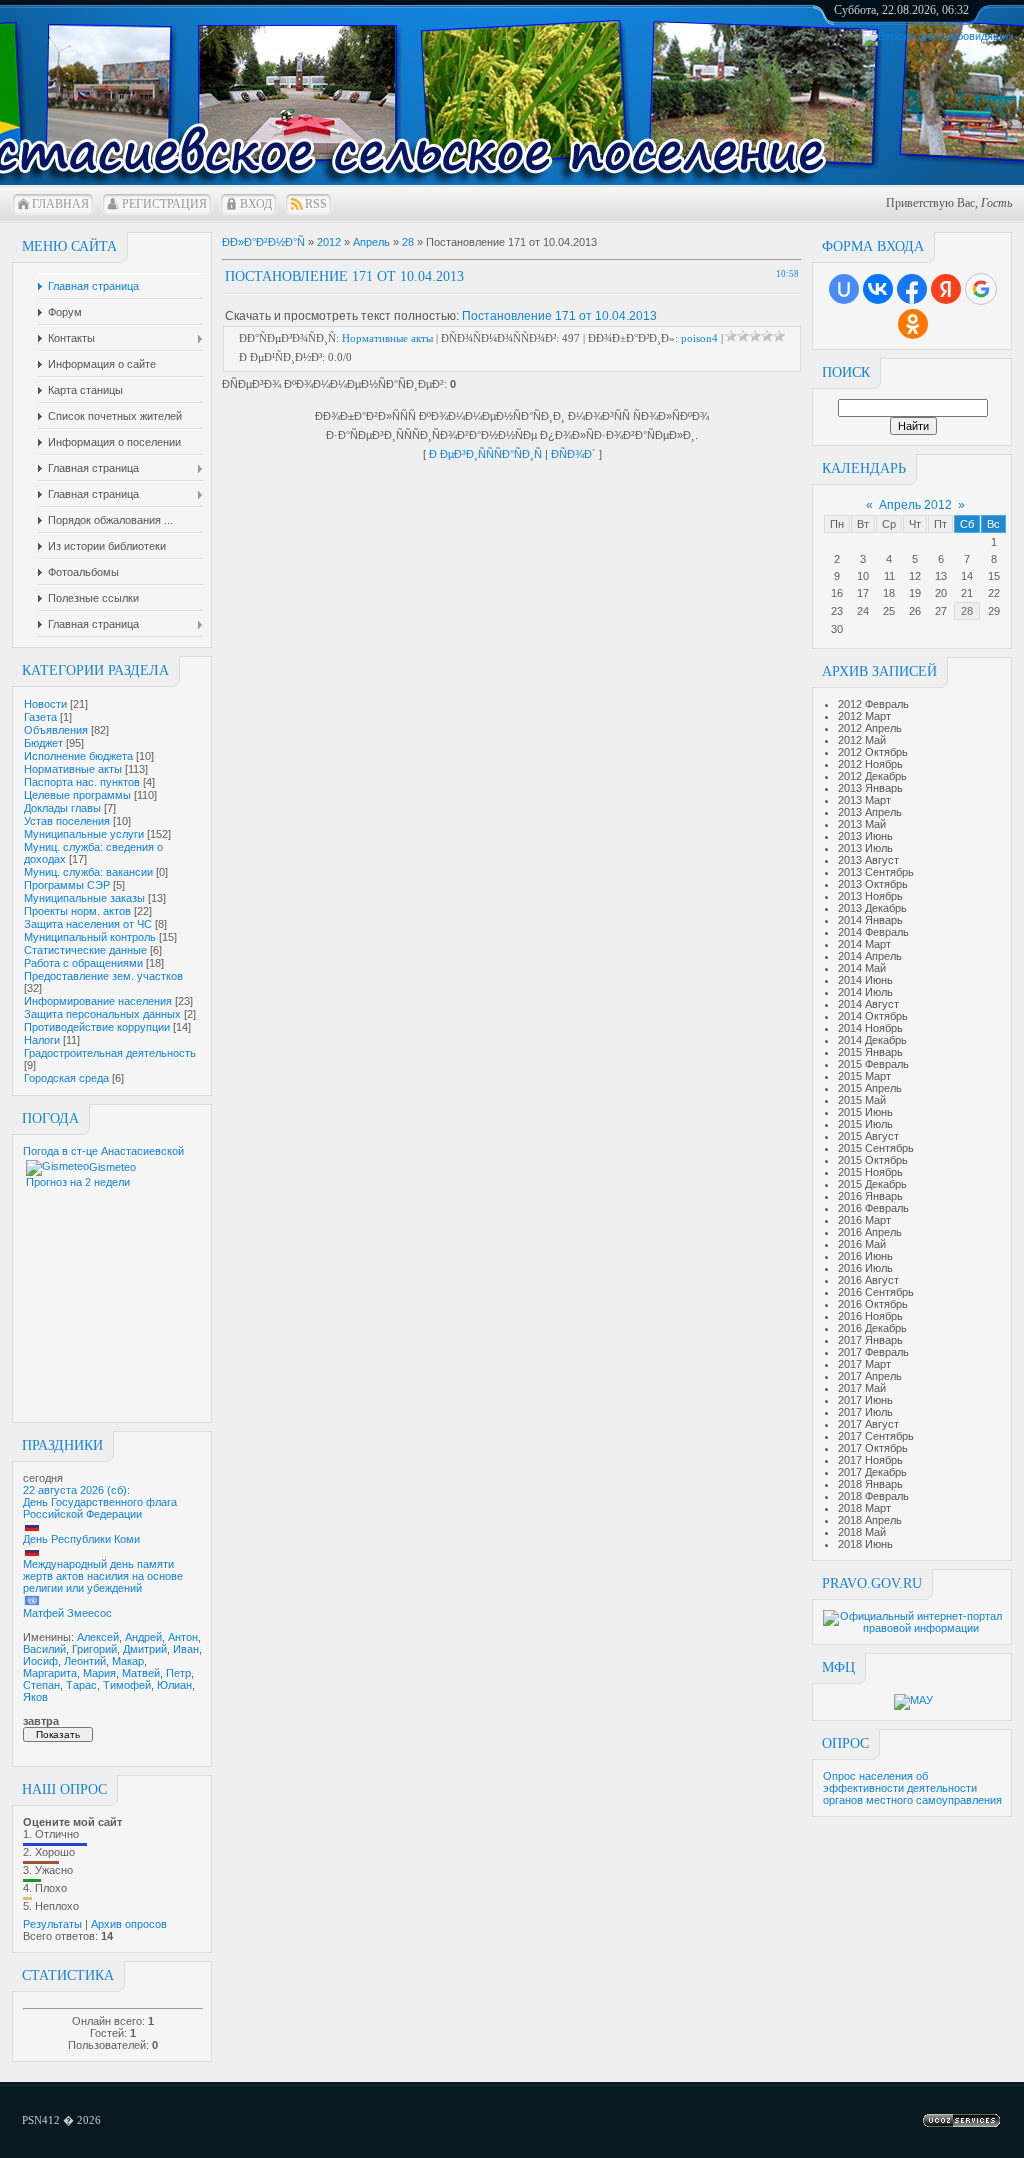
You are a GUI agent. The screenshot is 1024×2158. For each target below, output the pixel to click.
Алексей (98, 1637)
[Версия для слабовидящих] (938, 36)
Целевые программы (77, 795)
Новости (45, 704)
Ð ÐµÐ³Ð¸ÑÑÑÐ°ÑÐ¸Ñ (485, 454)
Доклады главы (62, 808)
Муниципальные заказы (84, 898)
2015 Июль (865, 1124)
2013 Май (862, 824)
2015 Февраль (873, 1064)
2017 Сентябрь (876, 1436)
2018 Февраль (873, 1496)
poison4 (699, 338)
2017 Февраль (873, 1352)
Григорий (94, 1649)
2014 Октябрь (873, 1016)
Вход (256, 204)
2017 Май (862, 1388)
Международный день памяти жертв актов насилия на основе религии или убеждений (103, 1576)
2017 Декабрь (872, 1472)
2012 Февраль (873, 704)
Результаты (52, 1924)
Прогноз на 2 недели (78, 1182)
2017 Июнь (865, 1400)
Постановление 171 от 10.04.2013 (559, 316)
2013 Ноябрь (870, 896)
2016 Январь (870, 1196)
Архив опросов (129, 1924)
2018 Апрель (870, 1520)
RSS (316, 204)
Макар (128, 1661)
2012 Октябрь (873, 752)
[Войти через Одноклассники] (913, 324)
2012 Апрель (870, 728)
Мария (99, 1673)
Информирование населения (98, 1001)
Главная (60, 204)
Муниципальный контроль (90, 937)
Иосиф (40, 1661)
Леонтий (85, 1661)
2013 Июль (865, 848)
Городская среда (66, 1078)
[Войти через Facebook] (912, 289)
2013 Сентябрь (876, 872)
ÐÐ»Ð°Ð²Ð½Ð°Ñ (263, 242)
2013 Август (868, 860)
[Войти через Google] (981, 289)
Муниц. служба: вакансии (88, 872)
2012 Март (864, 716)
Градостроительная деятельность (110, 1053)
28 (967, 611)
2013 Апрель (870, 812)
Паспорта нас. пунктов (82, 782)
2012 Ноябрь (870, 764)
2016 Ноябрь (870, 1316)
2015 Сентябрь (876, 1148)
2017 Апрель (870, 1376)
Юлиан (174, 1685)
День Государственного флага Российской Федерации (100, 1508)
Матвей (141, 1673)
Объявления (56, 730)
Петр (178, 1673)
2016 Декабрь (872, 1328)
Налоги (42, 1040)
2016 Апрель (870, 1232)
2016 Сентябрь (876, 1292)
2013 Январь (870, 788)
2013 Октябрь (873, 884)
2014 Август (868, 1004)
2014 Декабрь (872, 1040)
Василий (44, 1649)
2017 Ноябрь (870, 1460)
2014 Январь (870, 920)
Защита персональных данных (102, 1014)
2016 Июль (865, 1268)
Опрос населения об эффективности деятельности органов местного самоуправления (912, 1788)
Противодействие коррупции (97, 1027)
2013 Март (864, 800)
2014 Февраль (873, 932)
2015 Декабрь (872, 1184)
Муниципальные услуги (84, 834)
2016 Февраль (873, 1208)
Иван (186, 1649)
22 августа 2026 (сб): (76, 1490)
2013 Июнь (865, 836)
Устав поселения (67, 821)
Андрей (143, 1637)
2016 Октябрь (873, 1304)
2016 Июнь (865, 1256)
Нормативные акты (73, 769)
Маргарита (50, 1673)
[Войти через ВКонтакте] (878, 289)
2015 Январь (870, 1052)
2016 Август (868, 1280)
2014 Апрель (870, 956)
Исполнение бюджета (78, 756)
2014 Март (864, 944)
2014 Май (862, 968)
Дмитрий (145, 1649)
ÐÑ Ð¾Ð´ (573, 454)
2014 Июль (865, 992)
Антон (183, 1637)
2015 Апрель (870, 1088)
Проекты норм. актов (77, 911)
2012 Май (862, 740)
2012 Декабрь (872, 776)
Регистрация (164, 204)
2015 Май (862, 1100)
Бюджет (43, 743)
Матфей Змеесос (67, 1613)
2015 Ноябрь (870, 1172)
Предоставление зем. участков (103, 976)
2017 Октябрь (873, 1448)
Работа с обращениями (83, 963)
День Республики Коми (81, 1539)
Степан (41, 1685)
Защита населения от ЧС (88, 924)
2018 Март (864, 1508)
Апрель (371, 242)
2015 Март (864, 1076)
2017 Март (864, 1364)
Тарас (81, 1685)
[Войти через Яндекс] (946, 289)
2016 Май (862, 1244)
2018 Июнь (865, 1544)
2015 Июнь (865, 1112)
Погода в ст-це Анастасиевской (103, 1151)
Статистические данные (85, 950)
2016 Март (864, 1220)
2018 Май (862, 1532)
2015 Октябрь (873, 1160)
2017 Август (868, 1424)
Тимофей (127, 1685)
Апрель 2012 (915, 505)
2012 (329, 242)
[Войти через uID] (844, 289)
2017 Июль (865, 1412)
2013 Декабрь (872, 908)
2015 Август (868, 1136)
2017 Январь (870, 1340)
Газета (40, 717)
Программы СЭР (67, 885)
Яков (35, 1697)
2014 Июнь (865, 980)
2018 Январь (870, 1484)
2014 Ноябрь (870, 1028)
